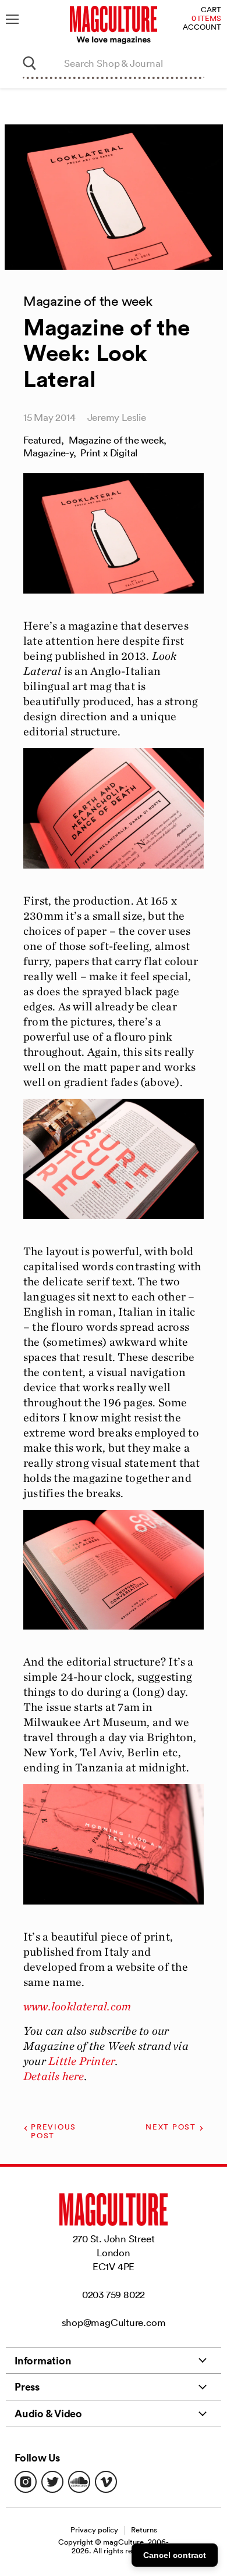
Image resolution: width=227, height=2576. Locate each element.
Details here (54, 2076)
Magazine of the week (116, 440)
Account (202, 28)
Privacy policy (94, 2530)
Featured (42, 440)
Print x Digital (109, 453)
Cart (211, 10)
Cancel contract (175, 2555)
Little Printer (82, 2061)
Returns (144, 2530)
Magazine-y (48, 453)
